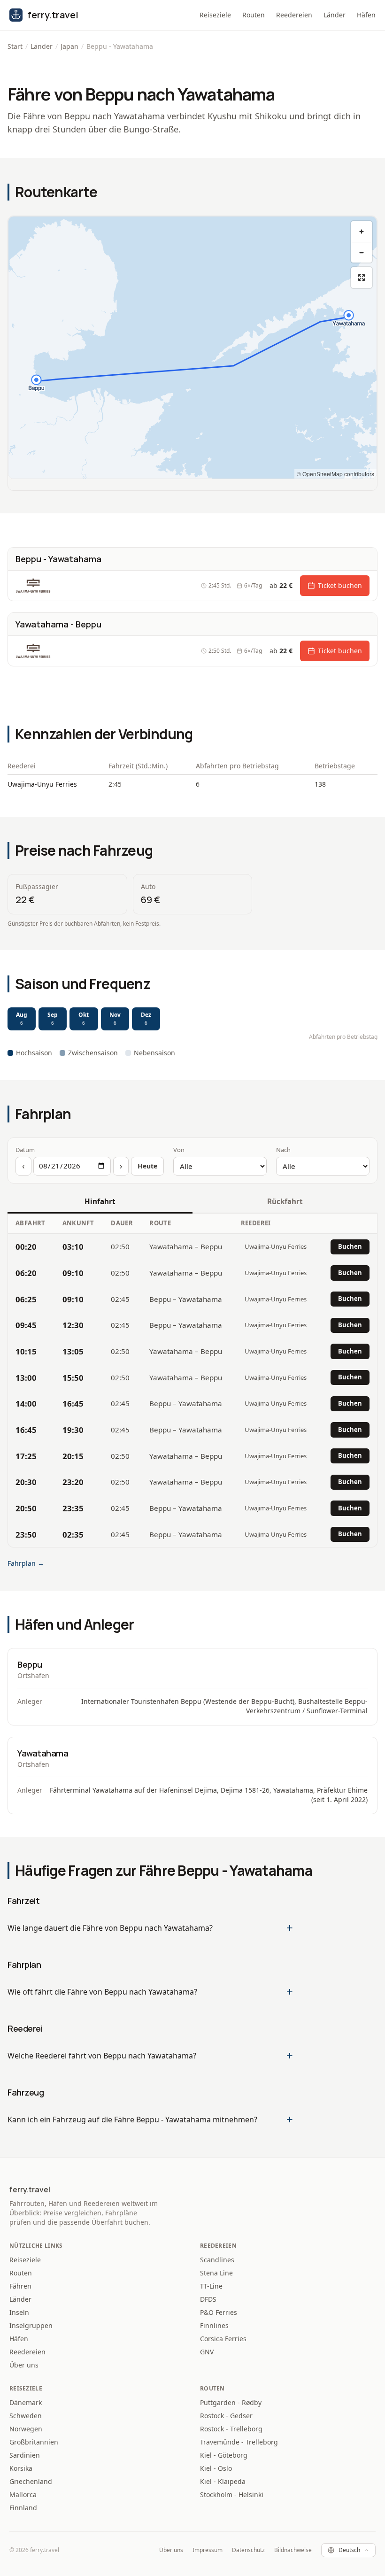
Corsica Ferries (223, 2339)
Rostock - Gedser (226, 2416)
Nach (283, 1150)
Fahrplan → (26, 1563)
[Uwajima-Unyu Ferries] (33, 586)
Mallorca (23, 2495)
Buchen (350, 1246)
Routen (254, 15)
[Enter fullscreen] (362, 278)
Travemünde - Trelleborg (239, 2442)
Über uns (24, 2365)
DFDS (208, 2299)
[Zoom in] (362, 232)
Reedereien (294, 15)
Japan (69, 46)
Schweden (26, 2416)
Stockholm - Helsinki (232, 2495)
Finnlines (214, 2325)
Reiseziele (215, 15)
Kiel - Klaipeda (223, 2481)
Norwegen (26, 2429)
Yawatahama (43, 1753)
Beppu (30, 1664)
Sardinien (25, 2455)
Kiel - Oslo (216, 2468)
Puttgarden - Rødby (231, 2402)
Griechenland (31, 2481)
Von (179, 1150)
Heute (147, 1166)
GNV (207, 2352)
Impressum (208, 2550)
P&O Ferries (219, 2312)
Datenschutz (248, 2550)
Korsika (21, 2468)
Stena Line (216, 2273)
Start (15, 46)
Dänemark (26, 2402)
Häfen (366, 15)
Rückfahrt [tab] (285, 1201)
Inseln (19, 2312)
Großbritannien (34, 2442)
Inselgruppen (31, 2325)
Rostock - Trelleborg (231, 2429)
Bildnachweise (293, 2550)
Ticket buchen (340, 585)
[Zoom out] (362, 252)
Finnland (23, 2508)
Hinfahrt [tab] (100, 1201)
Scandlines (217, 2260)
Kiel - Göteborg (224, 2455)
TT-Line (211, 2286)
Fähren (20, 2286)
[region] (192, 348)
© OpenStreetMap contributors (335, 474)
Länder (335, 15)
